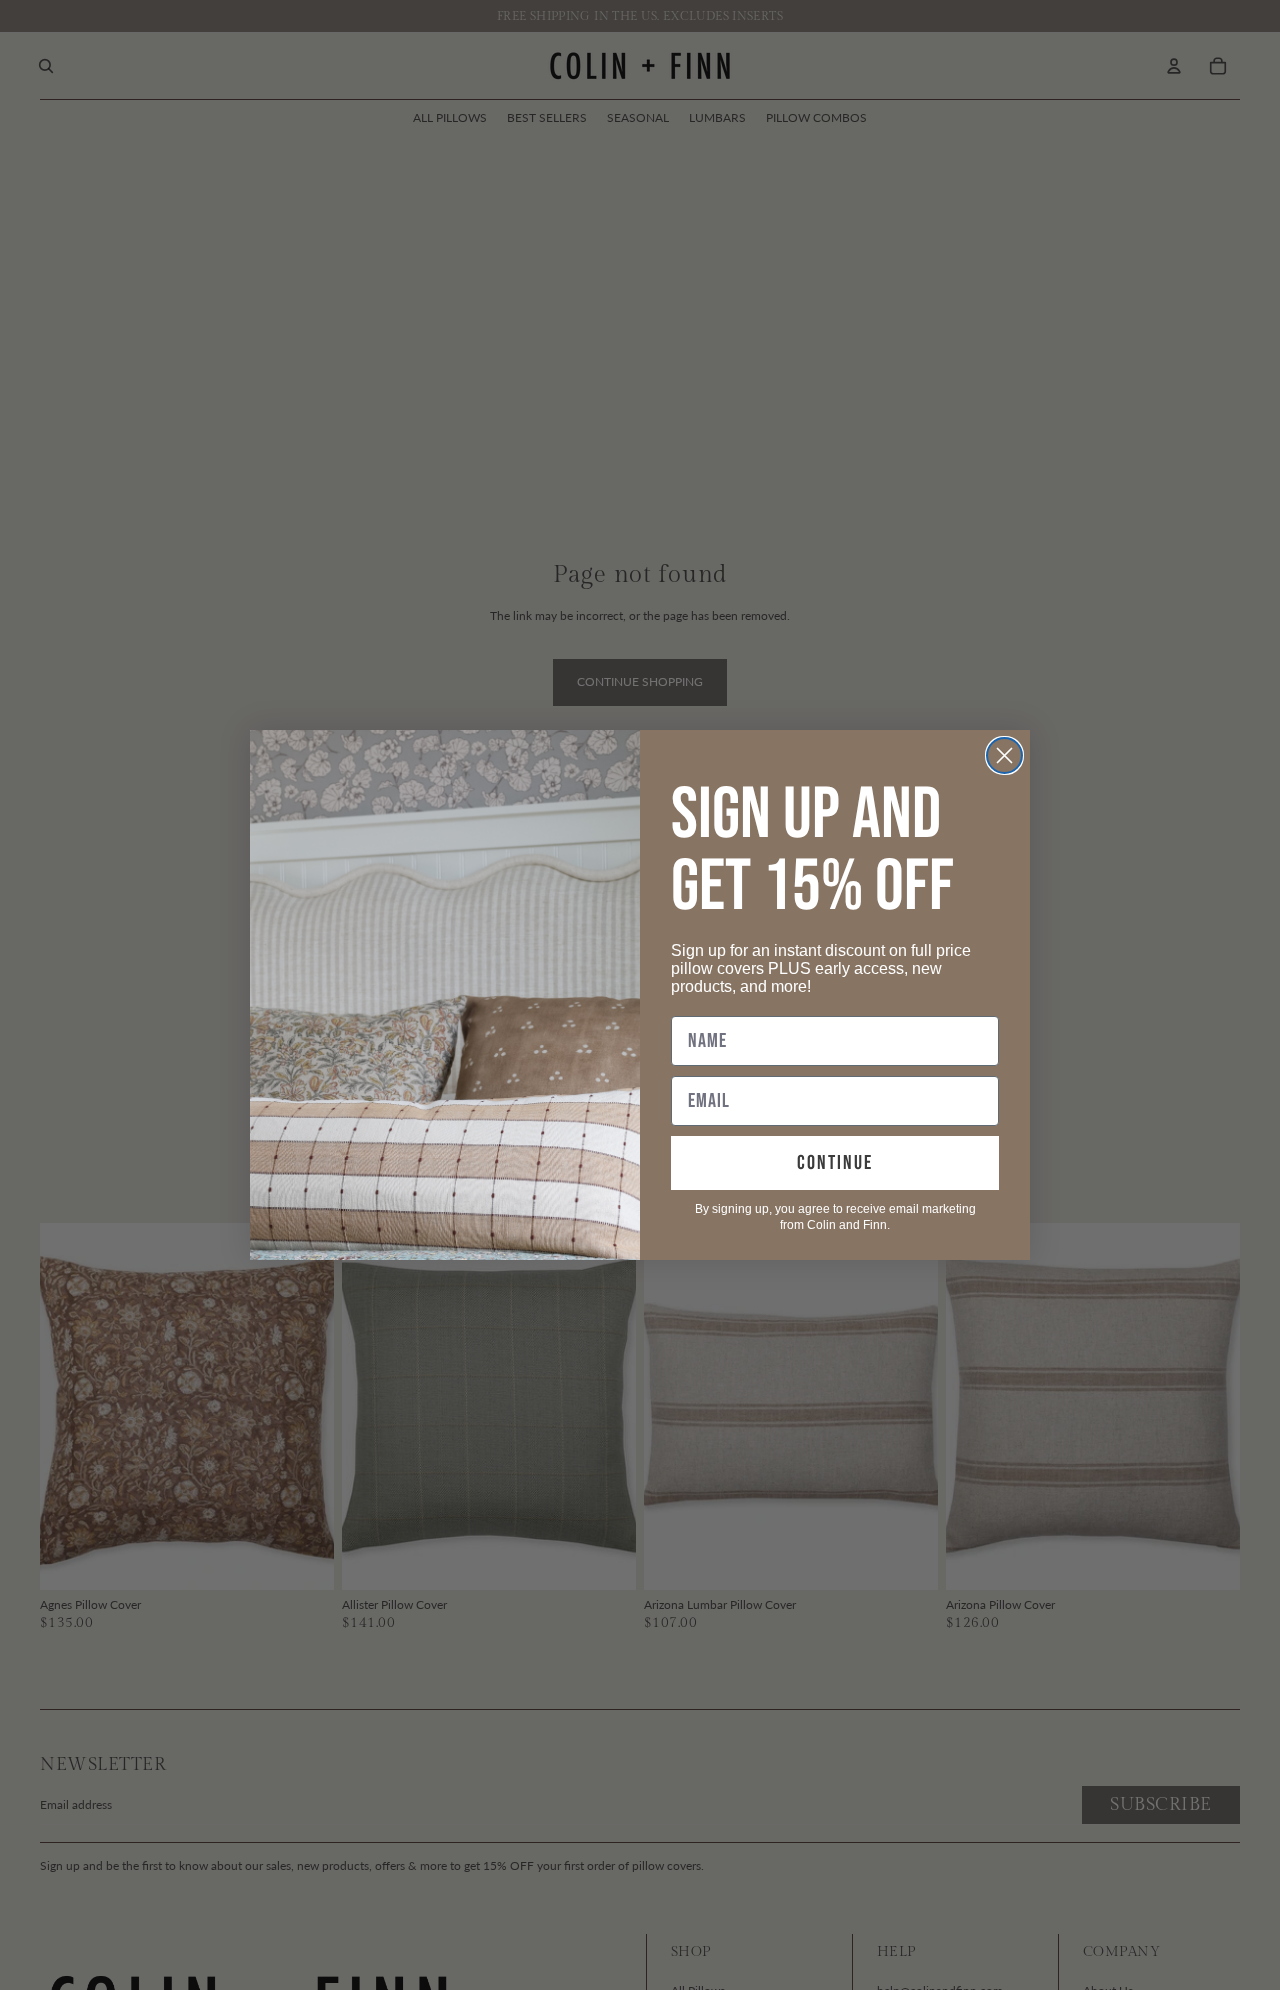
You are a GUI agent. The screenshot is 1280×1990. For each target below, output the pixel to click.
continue (835, 1163)
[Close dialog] (1004, 755)
